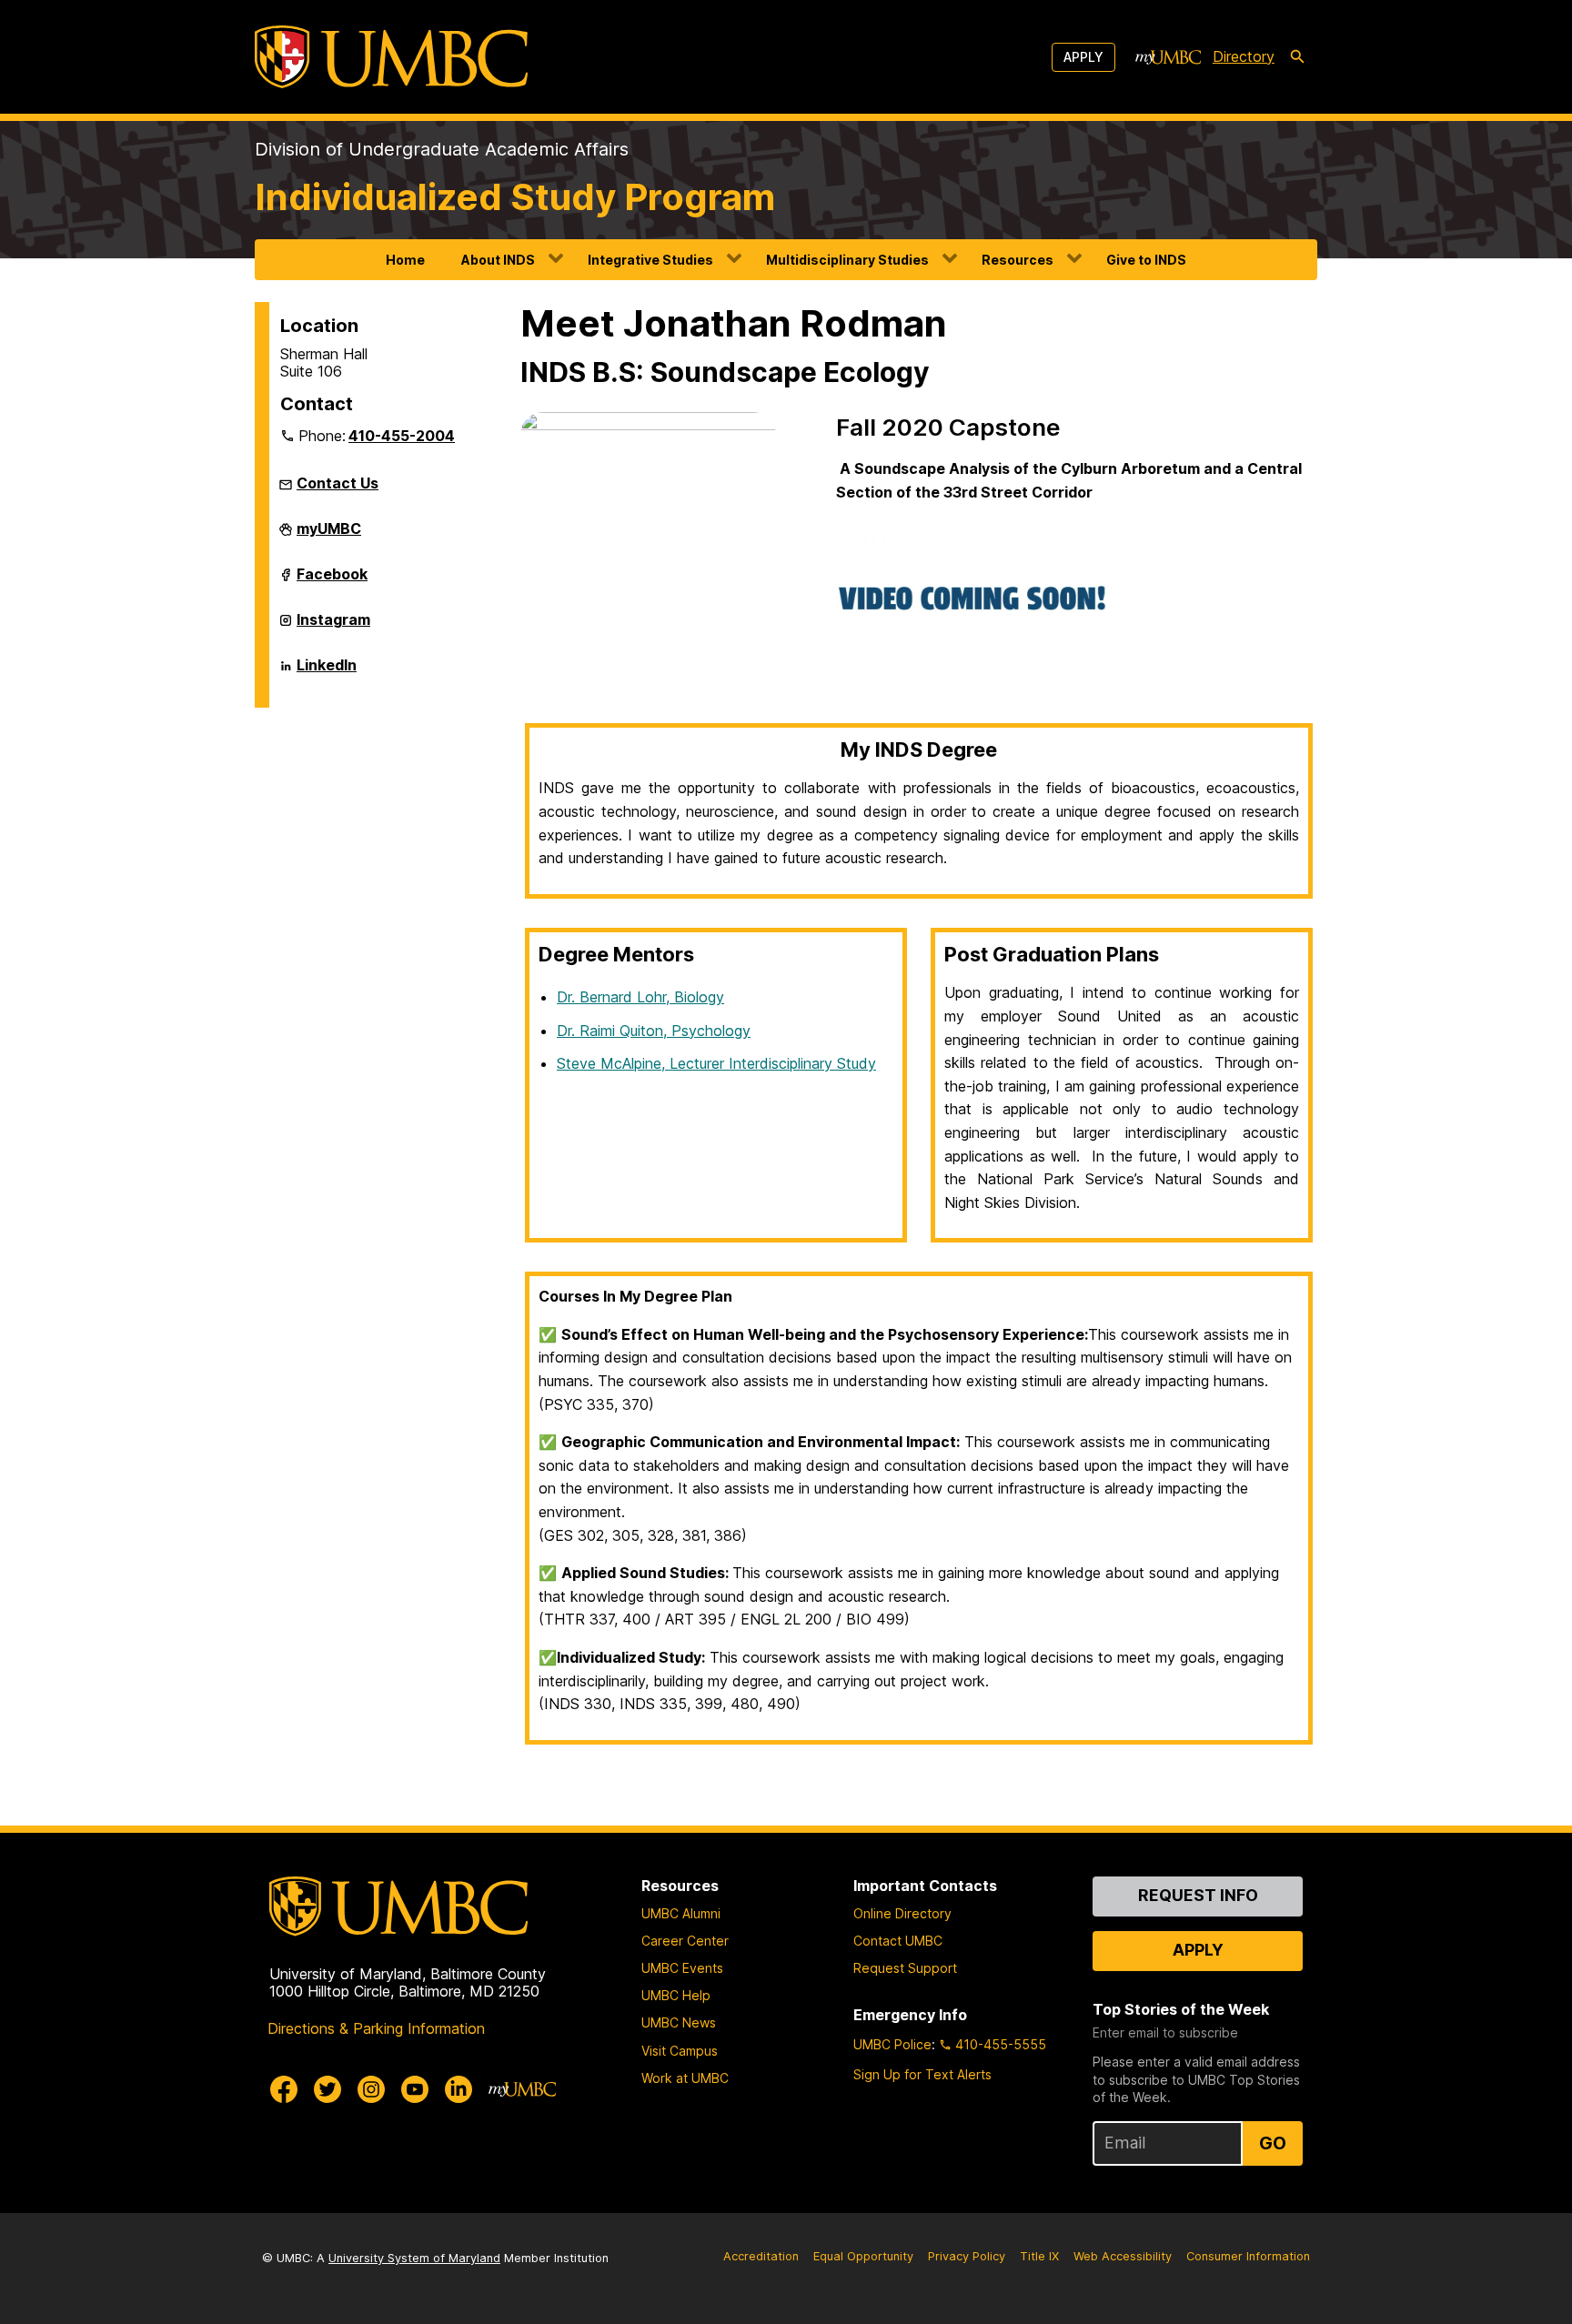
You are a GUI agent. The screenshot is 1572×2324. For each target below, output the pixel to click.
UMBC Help (676, 1995)
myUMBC (329, 536)
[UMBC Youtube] (415, 2089)
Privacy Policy (967, 2256)
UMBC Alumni (681, 1913)
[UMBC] (391, 57)
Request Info (1198, 1895)
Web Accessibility (1123, 2256)
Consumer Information (1248, 2256)
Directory (1244, 56)
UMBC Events (682, 1968)
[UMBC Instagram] (371, 2089)
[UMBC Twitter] (327, 2089)
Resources (1018, 260)
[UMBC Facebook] (284, 2089)
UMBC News (679, 2022)
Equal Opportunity (863, 2256)
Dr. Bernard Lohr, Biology (640, 997)
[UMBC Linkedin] (458, 2089)
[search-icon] (1297, 57)
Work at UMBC (685, 2078)
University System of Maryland (414, 2258)
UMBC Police (892, 2044)
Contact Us (338, 483)
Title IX (1039, 2256)
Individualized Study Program (515, 197)
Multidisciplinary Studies (847, 260)
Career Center (685, 1941)
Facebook (332, 581)
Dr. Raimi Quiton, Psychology (654, 1031)
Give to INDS (1146, 260)
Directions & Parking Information (376, 2028)
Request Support (905, 1968)
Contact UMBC (898, 1941)
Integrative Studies (650, 260)
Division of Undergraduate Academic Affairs (442, 149)
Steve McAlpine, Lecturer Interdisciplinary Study (716, 1063)
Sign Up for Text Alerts (922, 2074)
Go (1273, 2143)
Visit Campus (680, 2051)
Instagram (333, 627)
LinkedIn (327, 672)
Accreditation (761, 2256)
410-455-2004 (402, 436)
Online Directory (902, 1913)
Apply (1083, 57)
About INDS (498, 260)
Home (405, 260)
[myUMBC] (1168, 57)
